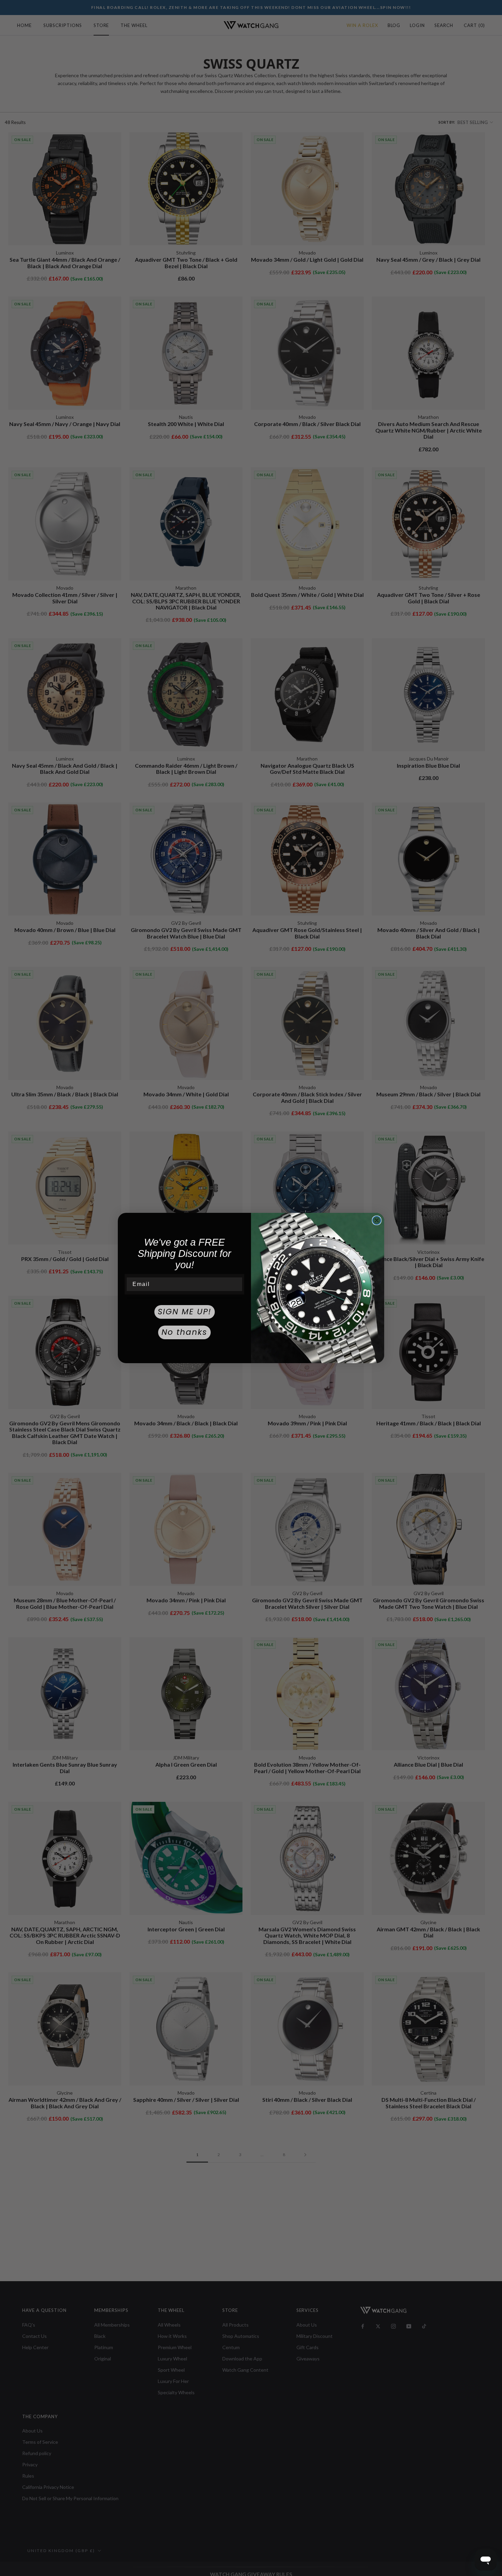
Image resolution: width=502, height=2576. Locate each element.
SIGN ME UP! (185, 1312)
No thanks (184, 1332)
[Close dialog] (377, 1220)
